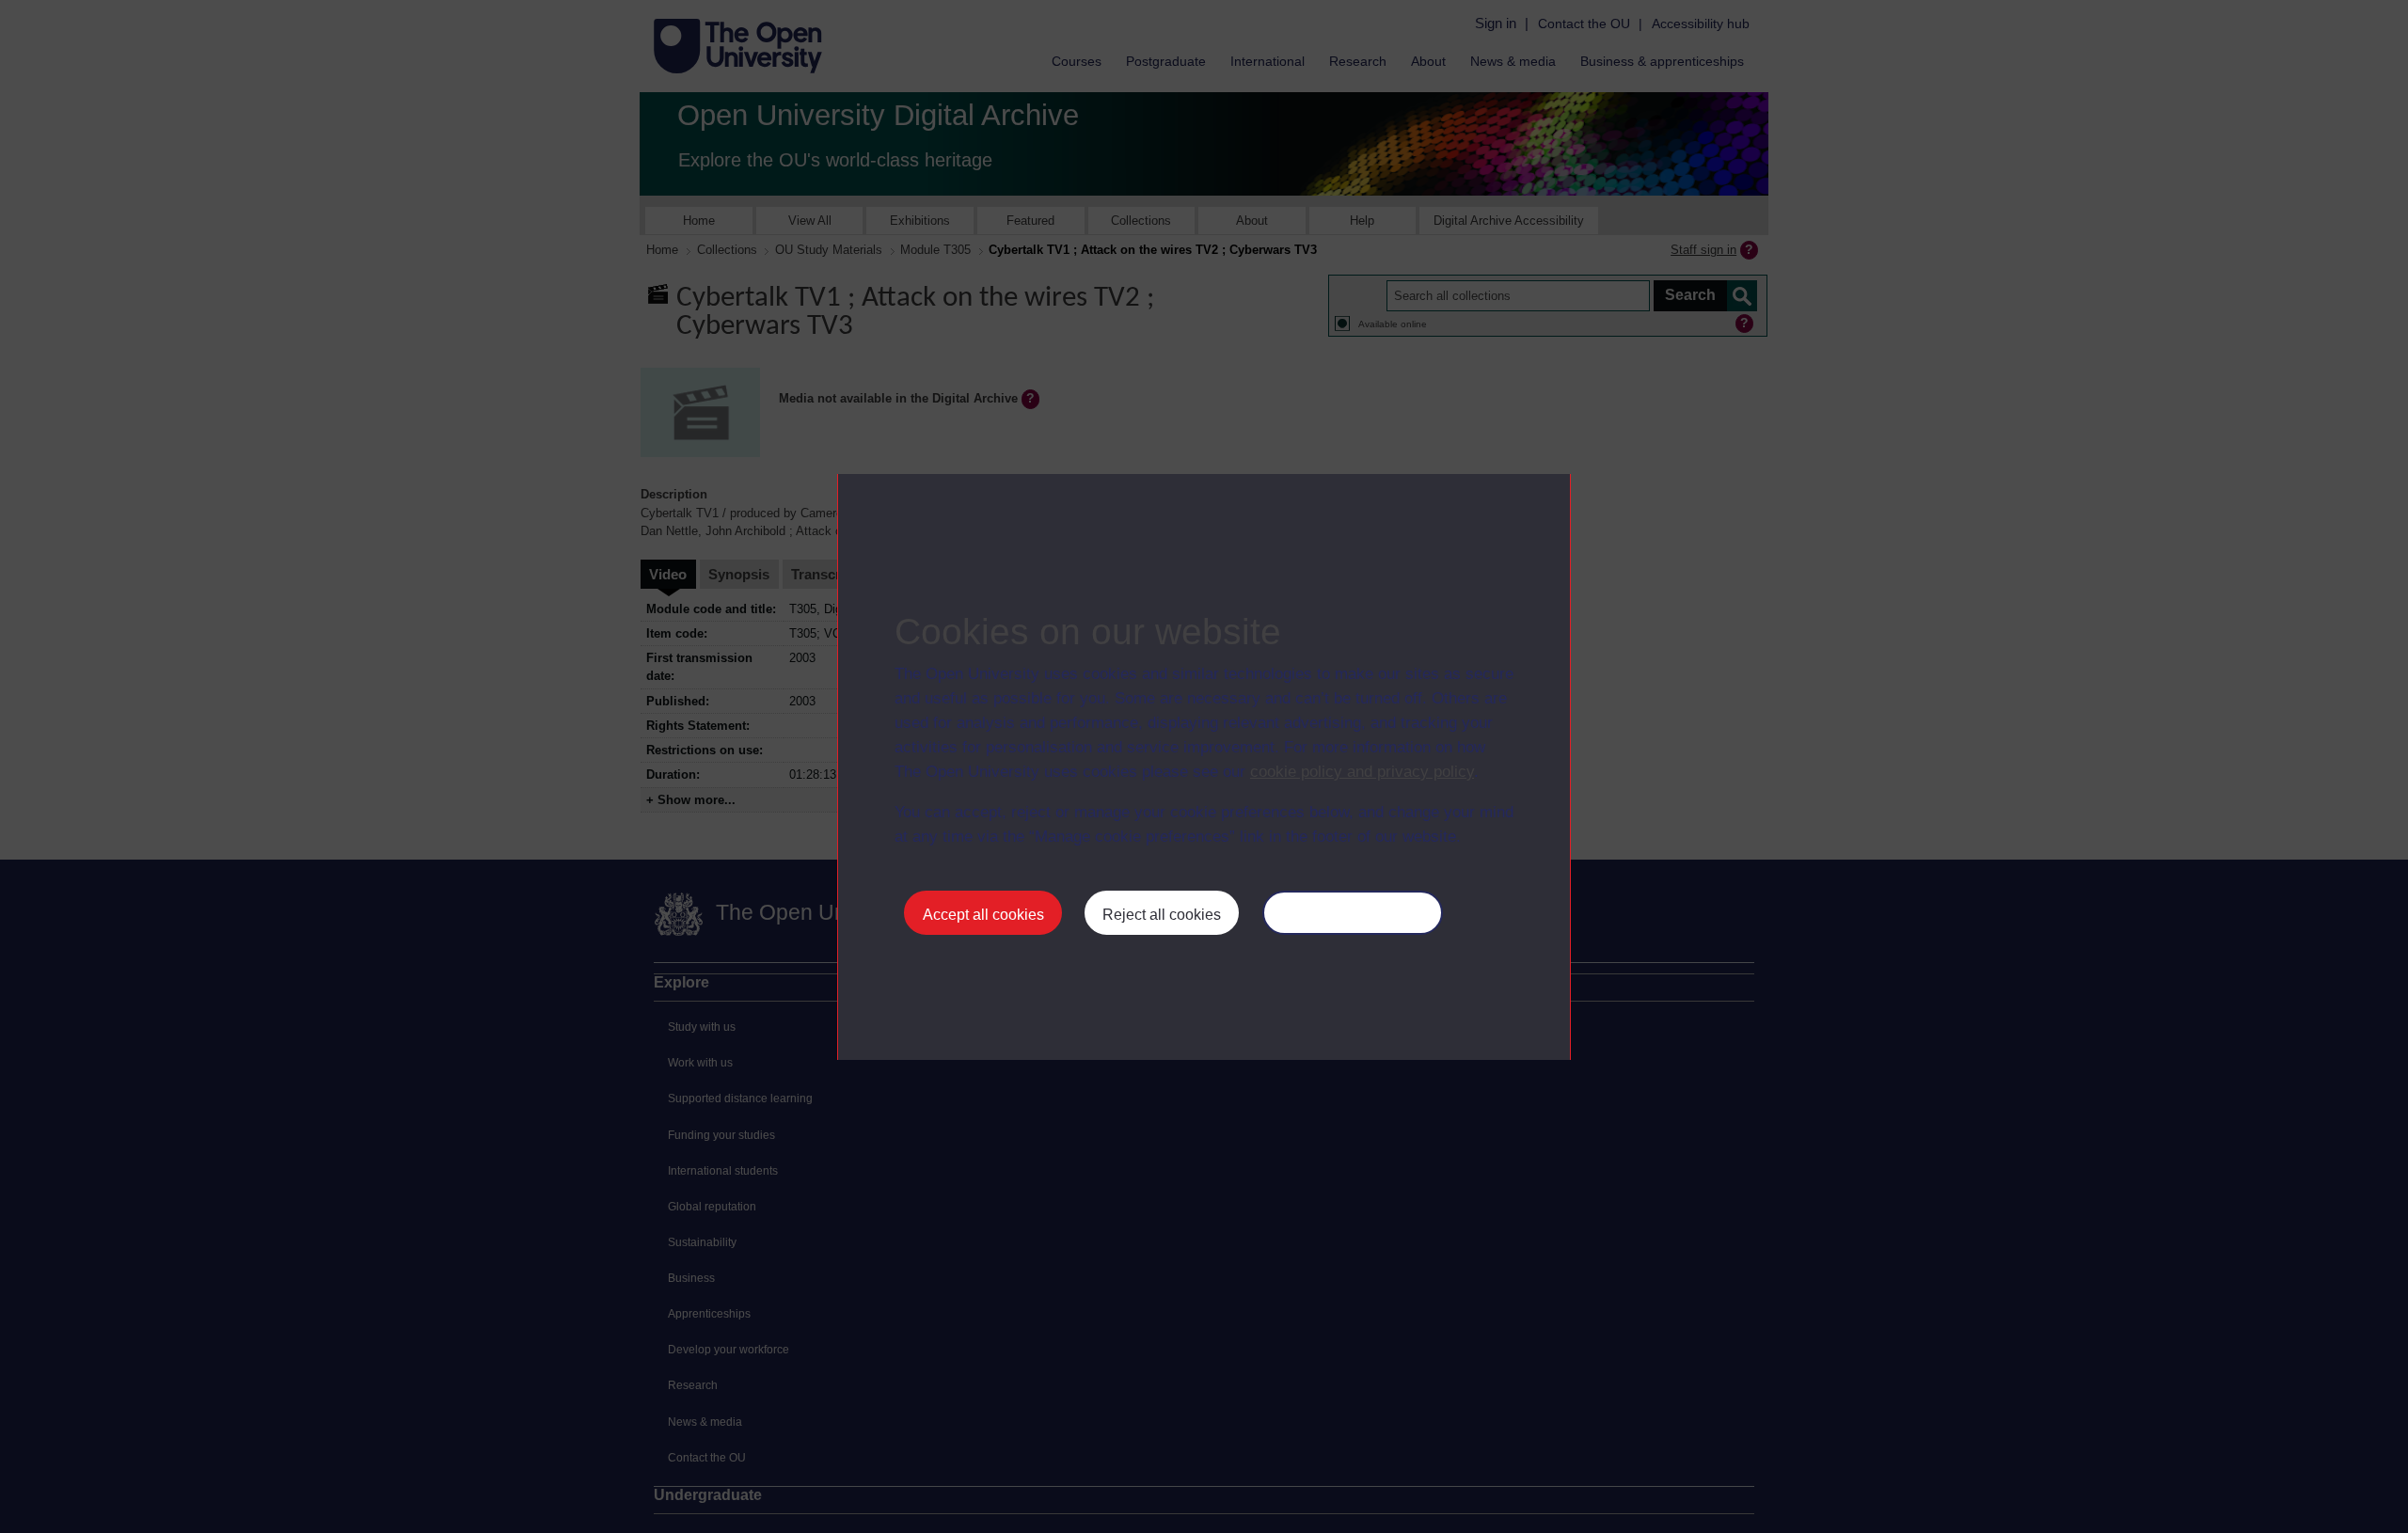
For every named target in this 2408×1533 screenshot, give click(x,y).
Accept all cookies (983, 915)
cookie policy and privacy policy (1362, 772)
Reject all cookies (1162, 915)
